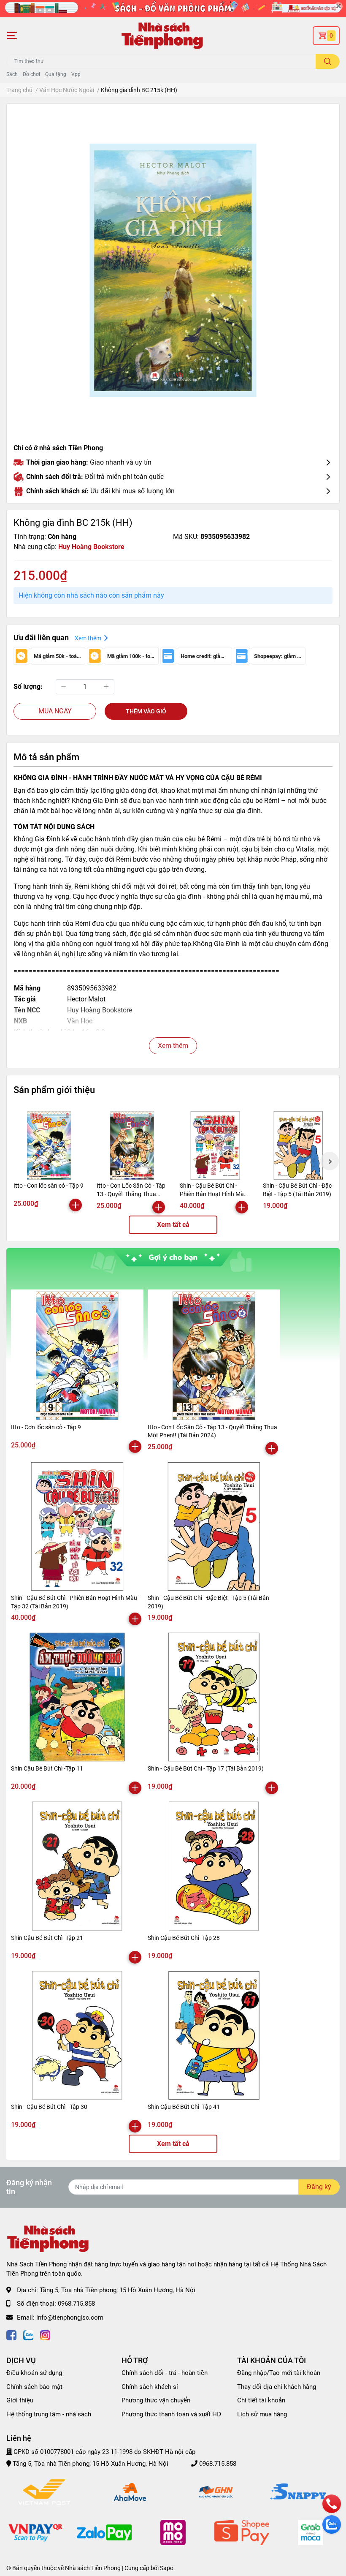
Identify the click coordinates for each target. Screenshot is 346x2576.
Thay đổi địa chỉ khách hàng (277, 2387)
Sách (12, 74)
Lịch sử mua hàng (262, 2414)
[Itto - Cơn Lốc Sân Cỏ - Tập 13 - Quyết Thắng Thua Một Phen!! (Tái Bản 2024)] (132, 1145)
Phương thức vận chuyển (156, 2400)
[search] (328, 61)
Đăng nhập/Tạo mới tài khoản (279, 2373)
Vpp (76, 74)
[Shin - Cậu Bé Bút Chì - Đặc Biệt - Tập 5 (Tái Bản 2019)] (298, 1145)
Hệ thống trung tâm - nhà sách (49, 2414)
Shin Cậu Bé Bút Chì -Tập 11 (47, 1768)
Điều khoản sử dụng (34, 2373)
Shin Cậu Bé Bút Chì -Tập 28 (184, 1938)
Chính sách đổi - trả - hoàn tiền (165, 2373)
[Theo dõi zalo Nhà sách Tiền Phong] (28, 2334)
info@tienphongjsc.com (70, 2318)
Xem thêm (173, 1046)
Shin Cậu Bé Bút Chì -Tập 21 (47, 1938)
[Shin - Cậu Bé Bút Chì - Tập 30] (77, 2035)
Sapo (167, 2568)
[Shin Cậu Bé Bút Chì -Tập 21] (77, 1866)
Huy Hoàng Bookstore (91, 547)
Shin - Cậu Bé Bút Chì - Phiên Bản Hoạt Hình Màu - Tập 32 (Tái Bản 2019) (215, 1194)
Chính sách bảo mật (34, 2387)
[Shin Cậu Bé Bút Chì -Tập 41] (214, 2035)
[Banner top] (173, 9)
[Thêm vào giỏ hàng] (76, 1205)
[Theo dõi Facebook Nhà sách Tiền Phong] (11, 2334)
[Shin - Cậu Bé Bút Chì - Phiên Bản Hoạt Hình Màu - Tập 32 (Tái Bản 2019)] (215, 1145)
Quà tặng (56, 74)
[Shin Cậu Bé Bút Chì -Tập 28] (214, 1866)
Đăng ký (319, 2187)
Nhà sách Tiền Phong (93, 2568)
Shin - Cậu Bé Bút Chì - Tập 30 (49, 2107)
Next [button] (330, 1161)
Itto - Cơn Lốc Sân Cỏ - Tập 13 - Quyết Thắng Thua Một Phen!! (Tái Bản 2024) (131, 1194)
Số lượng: (28, 687)
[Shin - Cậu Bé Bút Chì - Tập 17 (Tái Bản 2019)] (214, 1697)
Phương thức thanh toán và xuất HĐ (171, 2414)
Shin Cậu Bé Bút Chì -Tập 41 (184, 2107)
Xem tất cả (173, 1225)
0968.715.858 (76, 2304)
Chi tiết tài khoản (261, 2400)
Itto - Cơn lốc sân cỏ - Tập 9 (49, 1186)
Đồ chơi (31, 74)
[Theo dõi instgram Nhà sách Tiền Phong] (45, 2334)
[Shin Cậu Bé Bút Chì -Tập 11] (77, 1697)
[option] (173, 270)
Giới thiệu (20, 2400)
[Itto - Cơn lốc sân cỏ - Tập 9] (49, 1145)
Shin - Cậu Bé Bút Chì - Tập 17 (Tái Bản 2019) (206, 1768)
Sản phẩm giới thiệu (54, 1090)
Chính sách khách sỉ (150, 2387)
